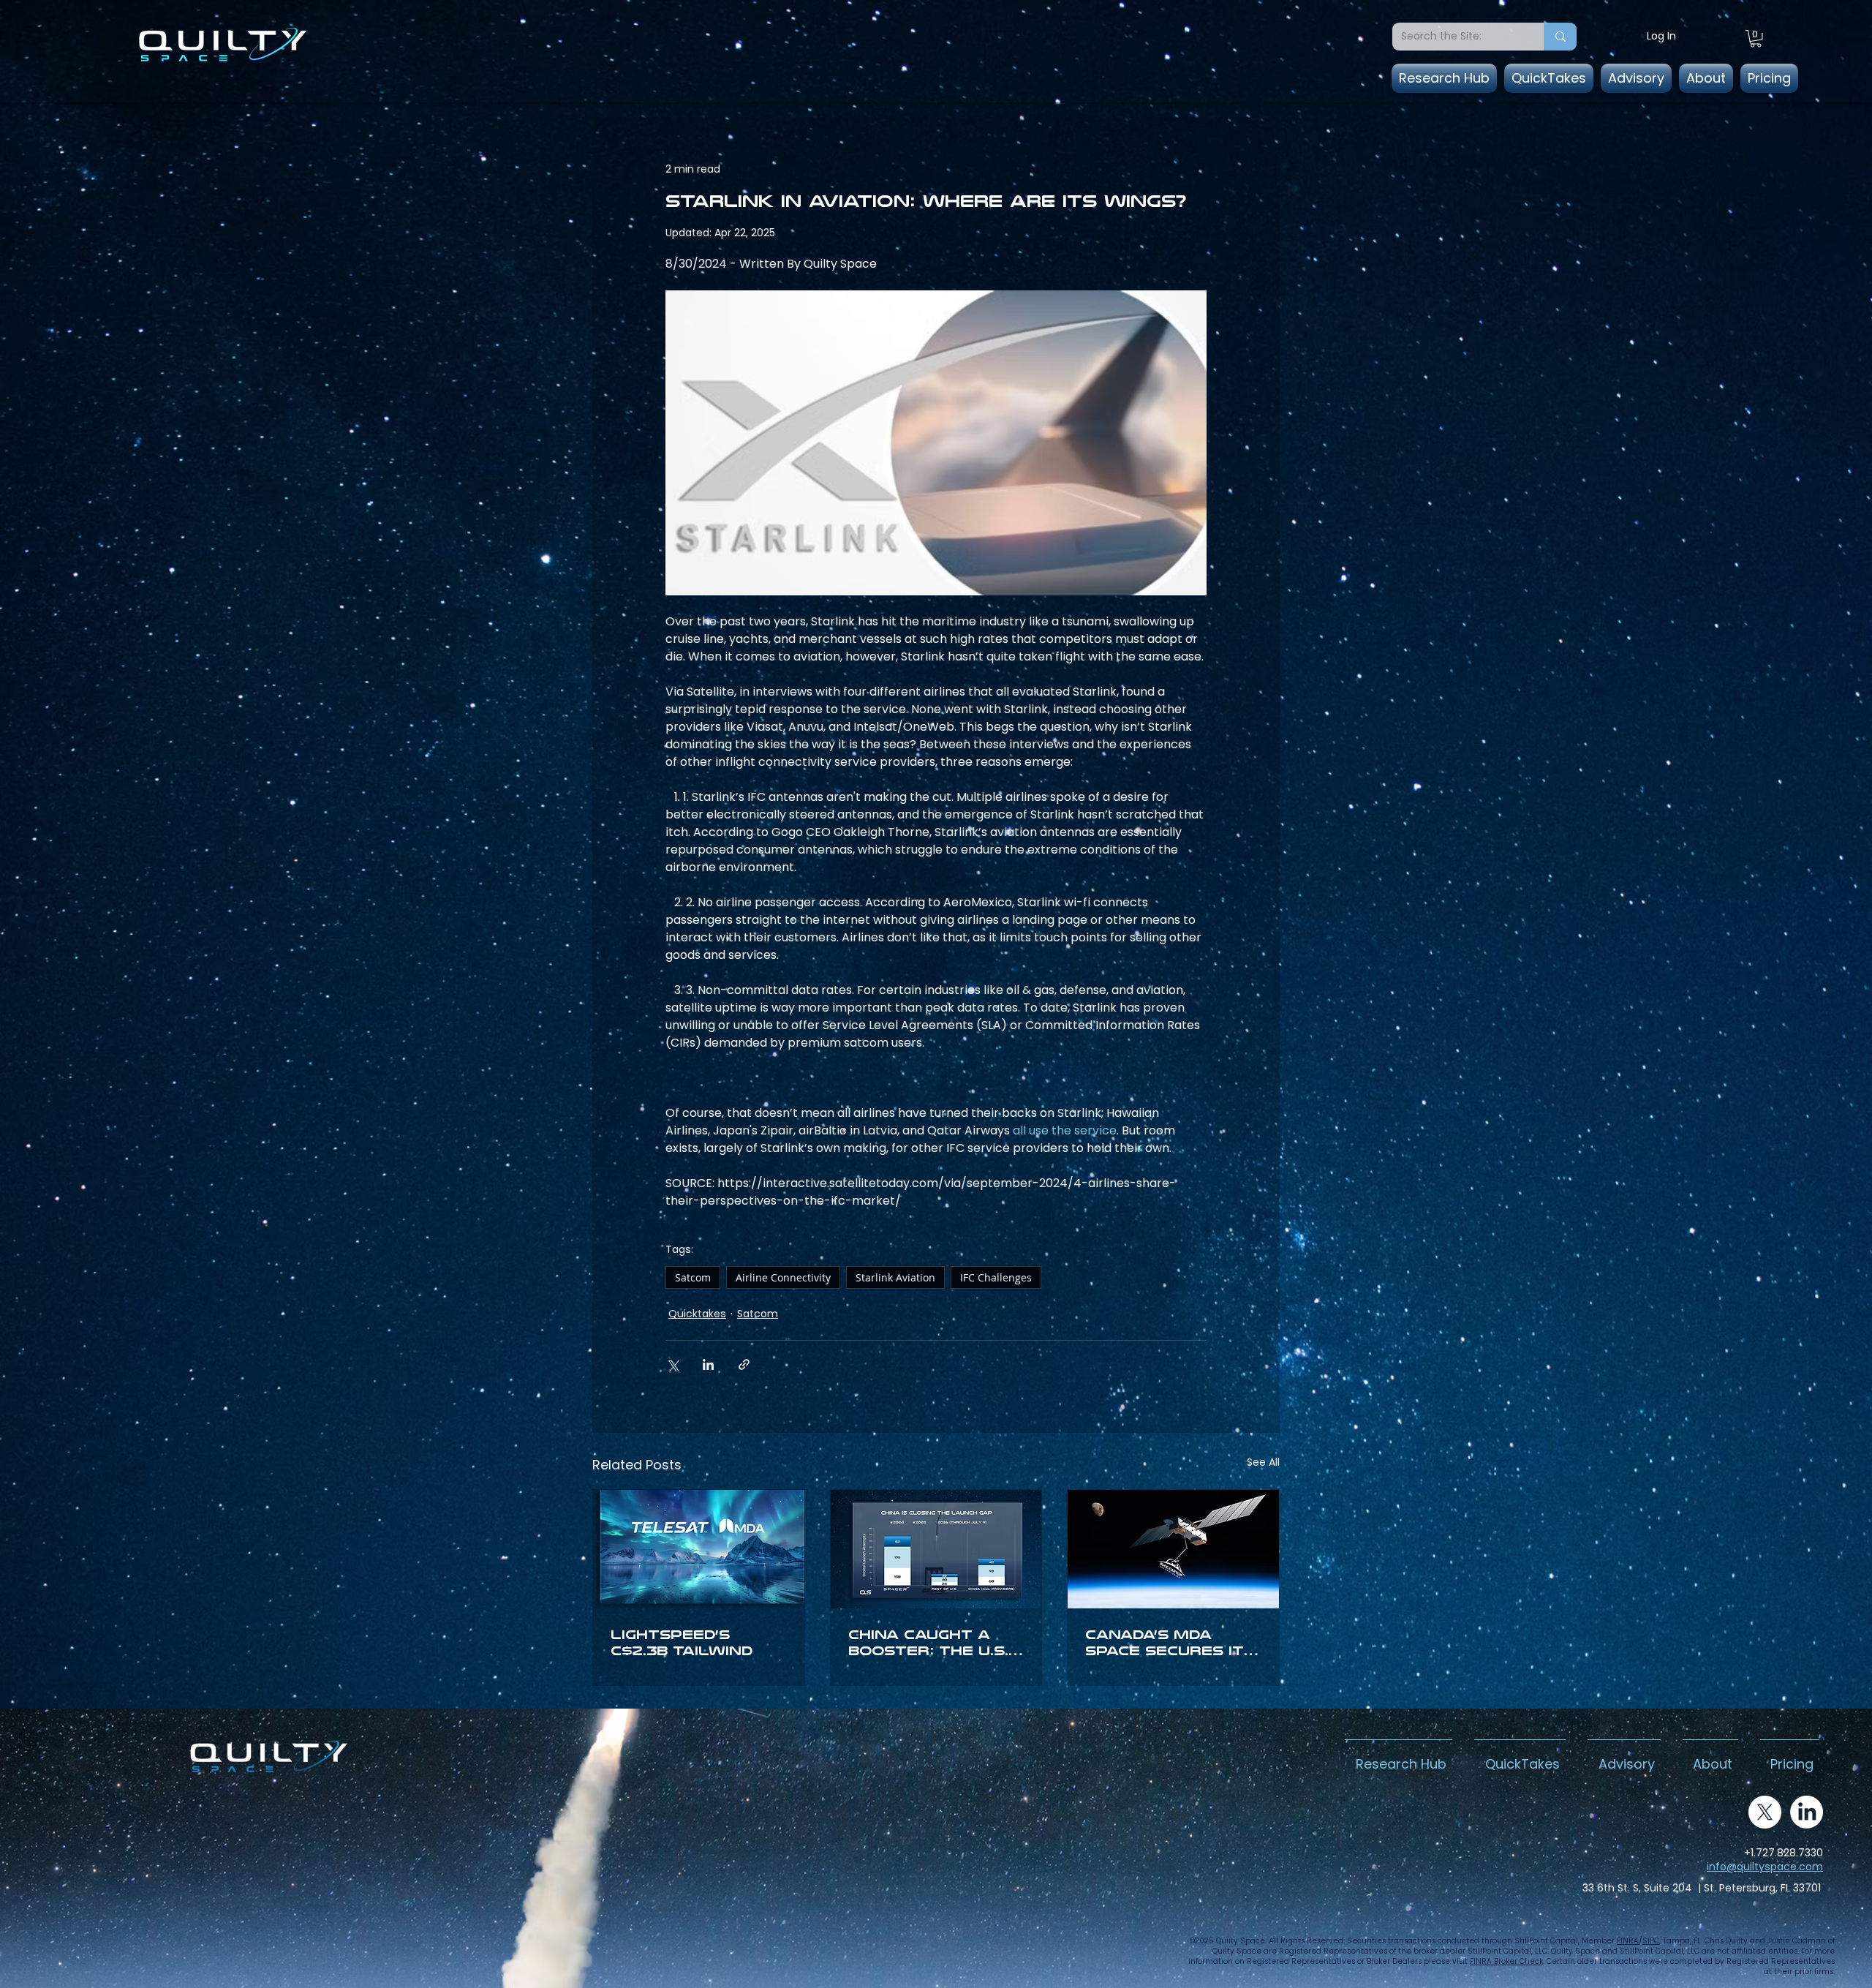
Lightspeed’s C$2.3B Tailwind (682, 1643)
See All (1263, 1462)
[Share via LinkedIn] (708, 1364)
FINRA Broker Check (1506, 1961)
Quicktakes (697, 1314)
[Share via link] (744, 1364)
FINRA (1628, 1941)
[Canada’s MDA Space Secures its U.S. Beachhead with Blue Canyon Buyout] (1173, 1549)
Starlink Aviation (895, 1277)
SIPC (1651, 1941)
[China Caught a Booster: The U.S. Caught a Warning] (936, 1549)
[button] (1756, 39)
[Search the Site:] (1560, 37)
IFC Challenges (996, 1277)
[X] (1765, 1812)
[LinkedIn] (1807, 1812)
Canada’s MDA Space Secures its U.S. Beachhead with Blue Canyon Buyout (1170, 1643)
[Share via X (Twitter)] (672, 1364)
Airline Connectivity (783, 1277)
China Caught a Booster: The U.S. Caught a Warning (933, 1643)
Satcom (693, 1277)
